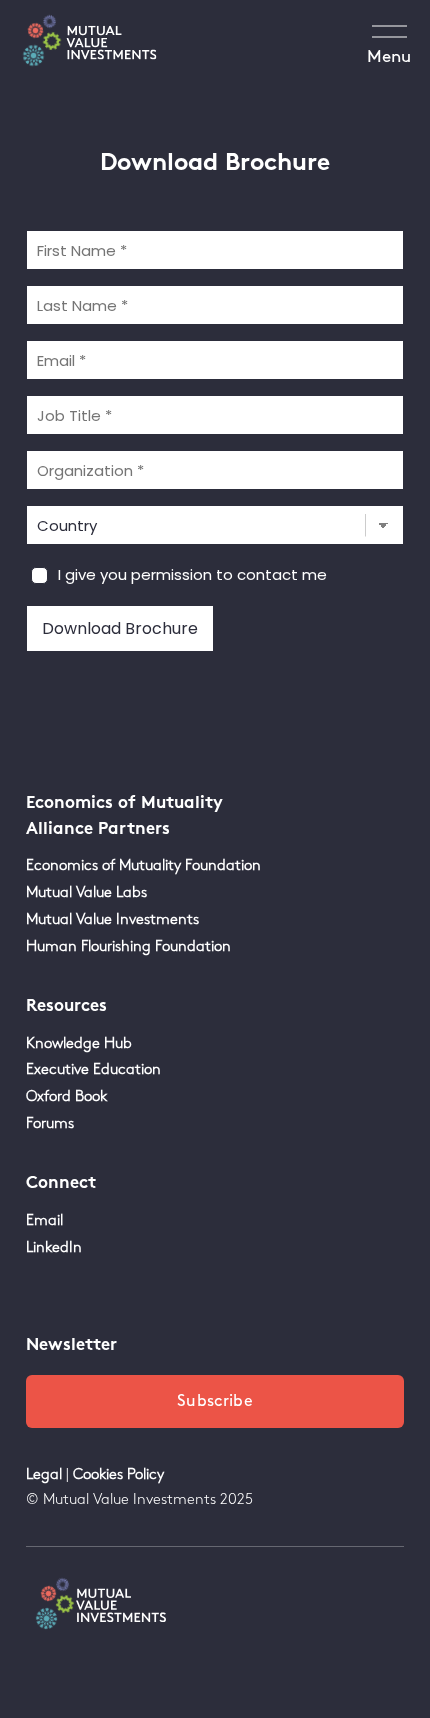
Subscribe (215, 1401)
